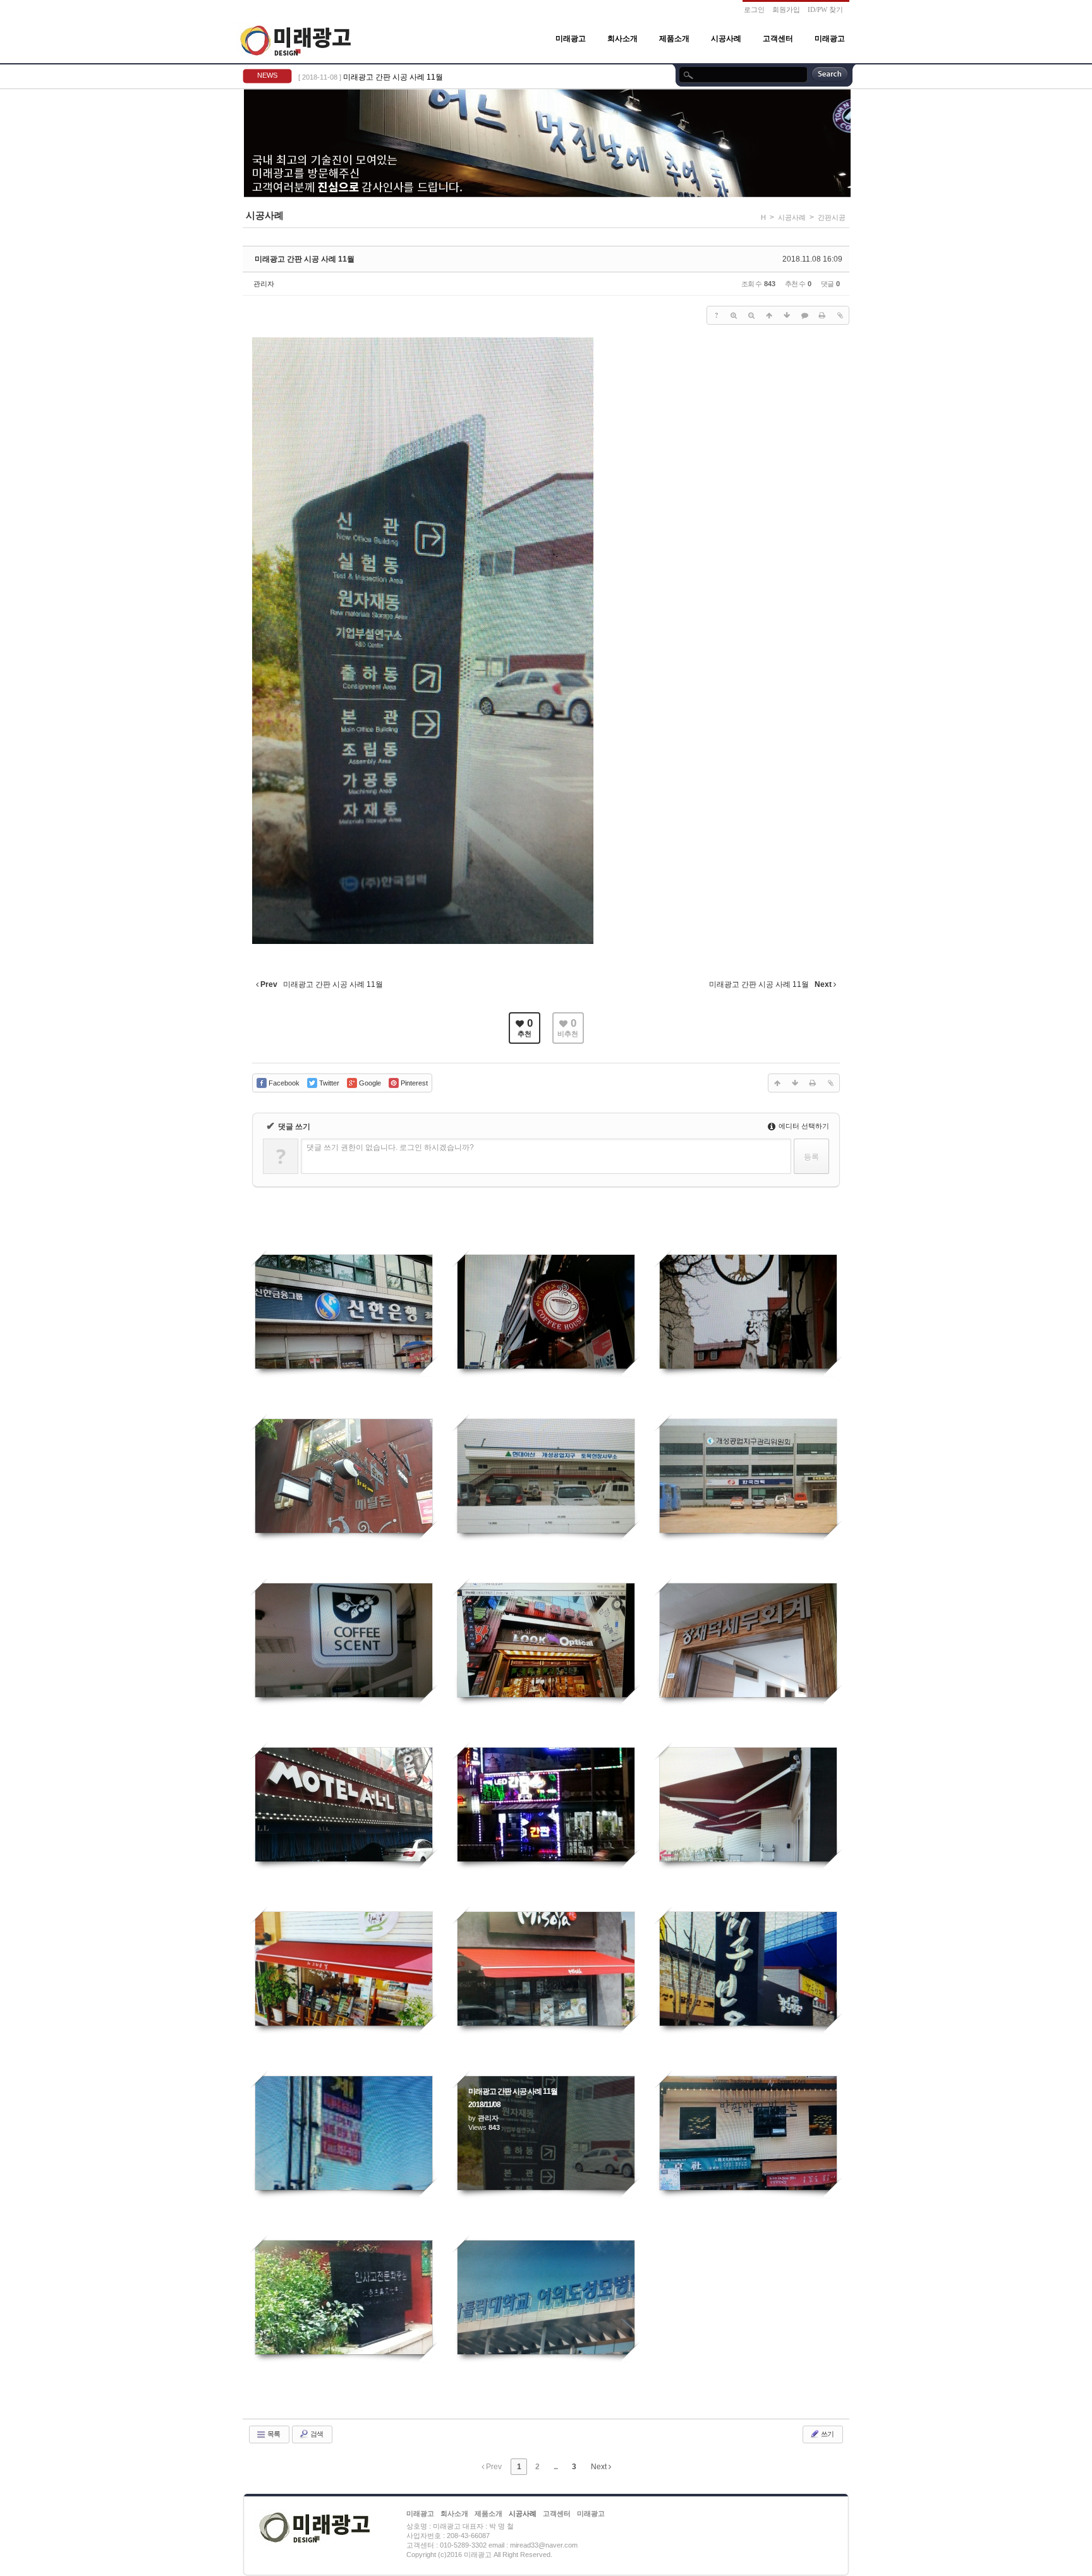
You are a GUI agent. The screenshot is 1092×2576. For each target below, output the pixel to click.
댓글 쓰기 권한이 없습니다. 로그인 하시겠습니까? (390, 1147)
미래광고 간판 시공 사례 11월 (393, 77)
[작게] (751, 315)
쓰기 (827, 2434)
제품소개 (674, 39)
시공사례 (726, 39)
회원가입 (786, 9)
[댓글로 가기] (804, 315)
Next (600, 2467)
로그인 (754, 9)
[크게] (734, 315)
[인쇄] (822, 315)
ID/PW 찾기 (825, 9)
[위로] (769, 315)
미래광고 (571, 39)
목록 (273, 2434)
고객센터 (778, 39)
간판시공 (832, 217)
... (555, 2467)
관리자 (264, 284)
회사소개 (622, 39)
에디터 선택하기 (803, 1126)
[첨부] (840, 315)
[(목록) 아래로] (787, 315)
